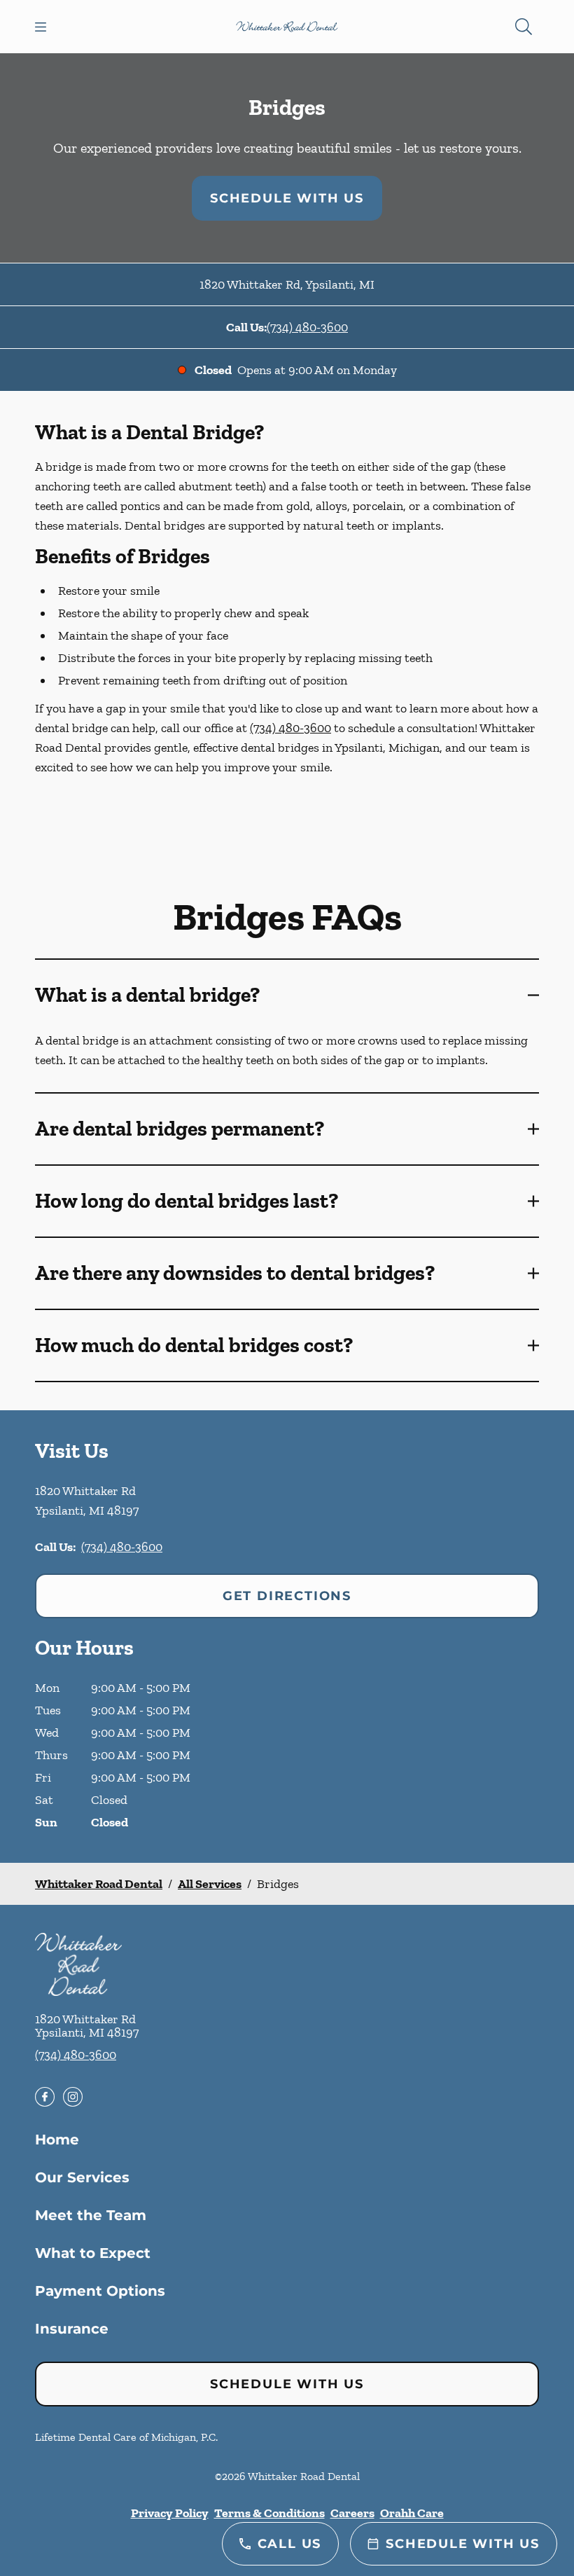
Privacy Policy (170, 2513)
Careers (352, 2513)
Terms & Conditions (269, 2513)
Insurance (72, 2329)
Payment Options (100, 2291)
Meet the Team (91, 2215)
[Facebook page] (45, 2097)
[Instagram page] (73, 2097)
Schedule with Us (287, 198)
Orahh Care (412, 2513)
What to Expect (93, 2253)
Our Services (82, 2177)
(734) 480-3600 (307, 327)
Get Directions (287, 1596)
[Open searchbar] (524, 27)
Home (57, 2140)
